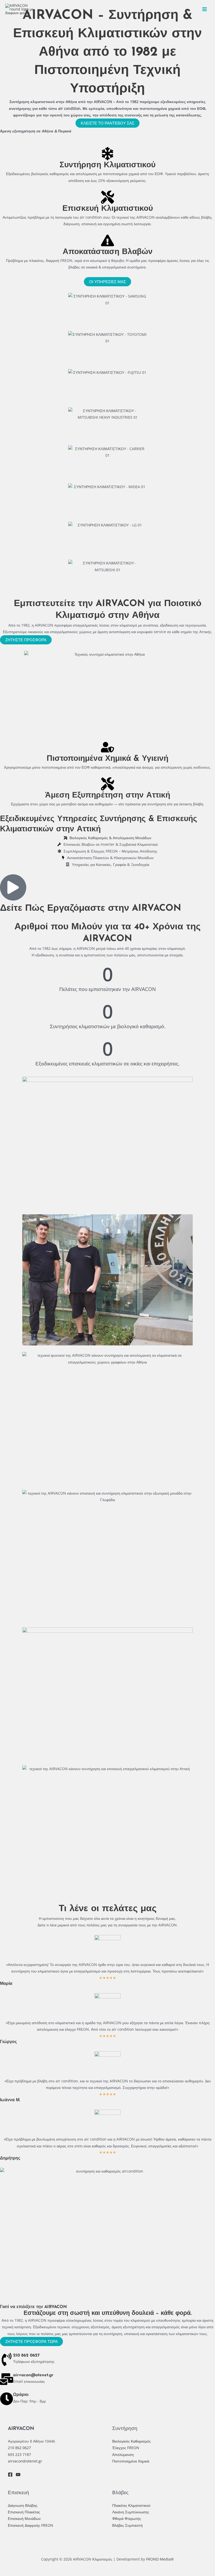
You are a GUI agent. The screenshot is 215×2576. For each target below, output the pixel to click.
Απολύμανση (123, 2454)
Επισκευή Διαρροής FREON (31, 2525)
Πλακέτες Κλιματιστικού (131, 2505)
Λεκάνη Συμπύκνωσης (131, 2512)
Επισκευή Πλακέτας (24, 2512)
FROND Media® (160, 2559)
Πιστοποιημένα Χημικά (131, 2461)
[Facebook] (10, 2475)
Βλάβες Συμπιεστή (127, 2525)
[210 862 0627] (7, 2359)
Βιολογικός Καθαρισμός (131, 2441)
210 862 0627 (26, 2356)
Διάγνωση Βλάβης (23, 2505)
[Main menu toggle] (205, 9)
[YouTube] (18, 2475)
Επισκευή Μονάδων (24, 2518)
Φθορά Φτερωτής (127, 2518)
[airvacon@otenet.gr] (7, 2379)
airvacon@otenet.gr (33, 2375)
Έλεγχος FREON (126, 2448)
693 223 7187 (19, 2454)
